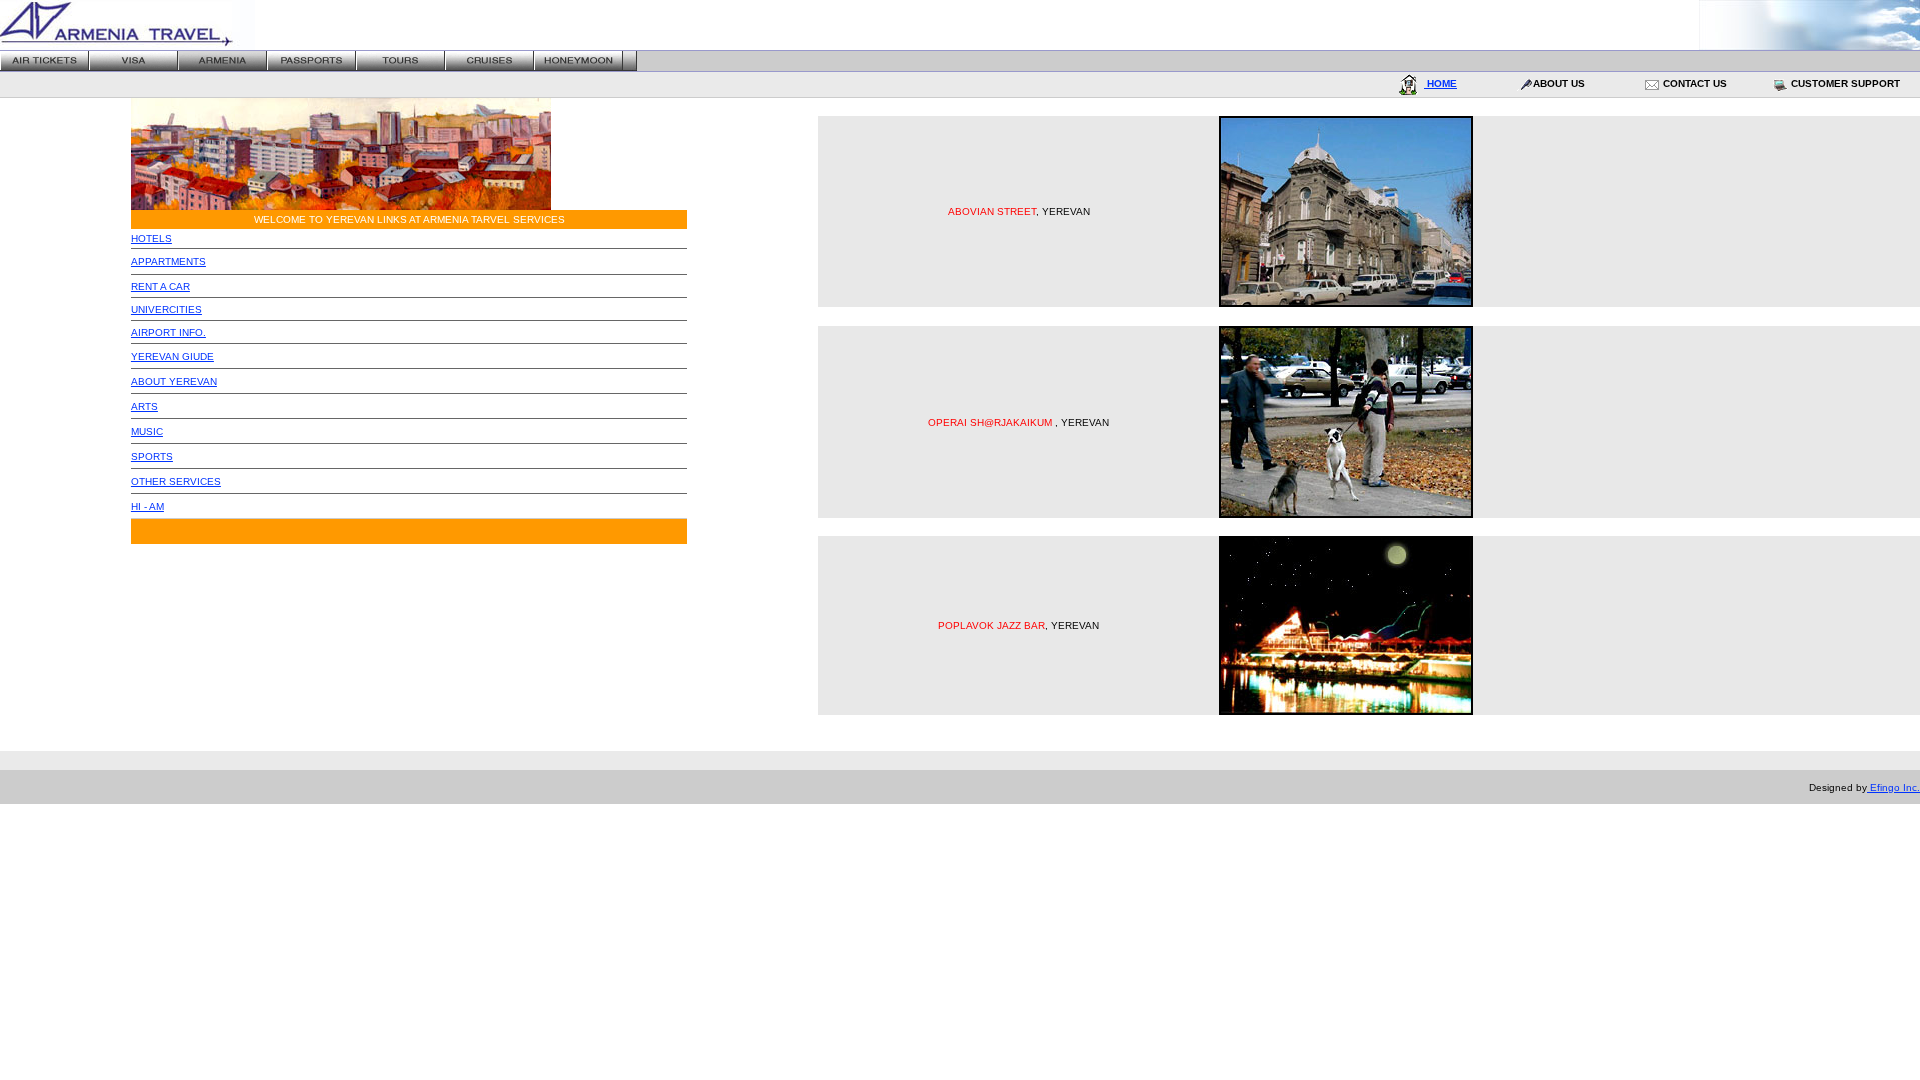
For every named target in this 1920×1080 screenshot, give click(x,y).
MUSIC (147, 431)
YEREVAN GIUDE (172, 356)
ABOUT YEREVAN (174, 381)
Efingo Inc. (1893, 787)
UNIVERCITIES (166, 309)
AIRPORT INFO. (168, 332)
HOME (1440, 83)
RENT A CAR (160, 286)
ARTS (144, 406)
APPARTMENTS (168, 261)
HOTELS (151, 238)
